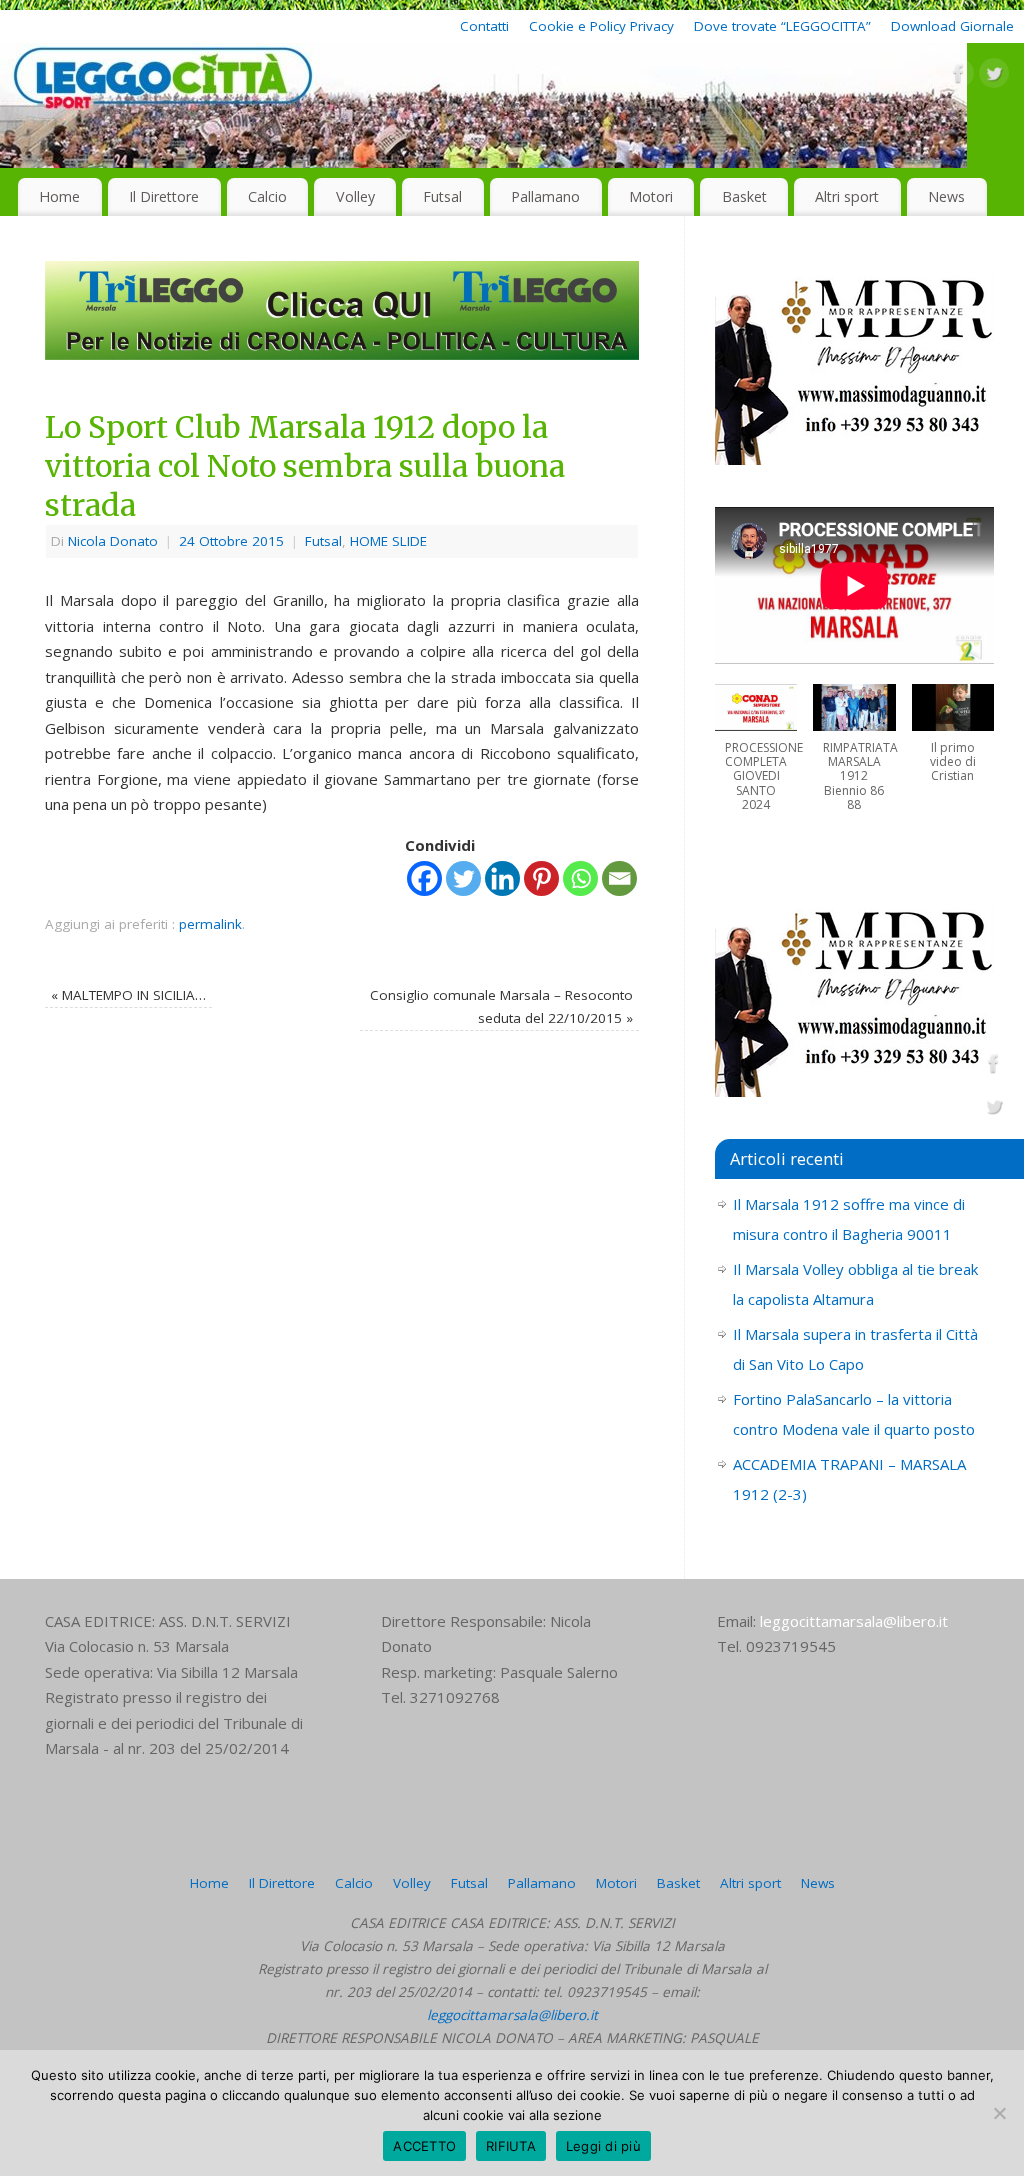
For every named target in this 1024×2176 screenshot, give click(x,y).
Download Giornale (952, 26)
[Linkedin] (502, 878)
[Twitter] (994, 77)
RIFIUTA (511, 2146)
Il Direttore (164, 196)
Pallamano (545, 196)
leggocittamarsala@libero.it (854, 1621)
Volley (355, 196)
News (946, 196)
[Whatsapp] (580, 878)
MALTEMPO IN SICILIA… (128, 995)
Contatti (484, 26)
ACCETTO (424, 2146)
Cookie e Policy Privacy (601, 26)
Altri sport (847, 196)
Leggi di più (603, 2146)
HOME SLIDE (388, 541)
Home (59, 196)
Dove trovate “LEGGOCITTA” (782, 26)
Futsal (442, 196)
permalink (210, 924)
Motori (651, 196)
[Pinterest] (541, 878)
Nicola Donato (113, 541)
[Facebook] (959, 77)
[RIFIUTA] (999, 2113)
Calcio (267, 196)
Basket (744, 196)
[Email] (619, 878)
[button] (756, 758)
